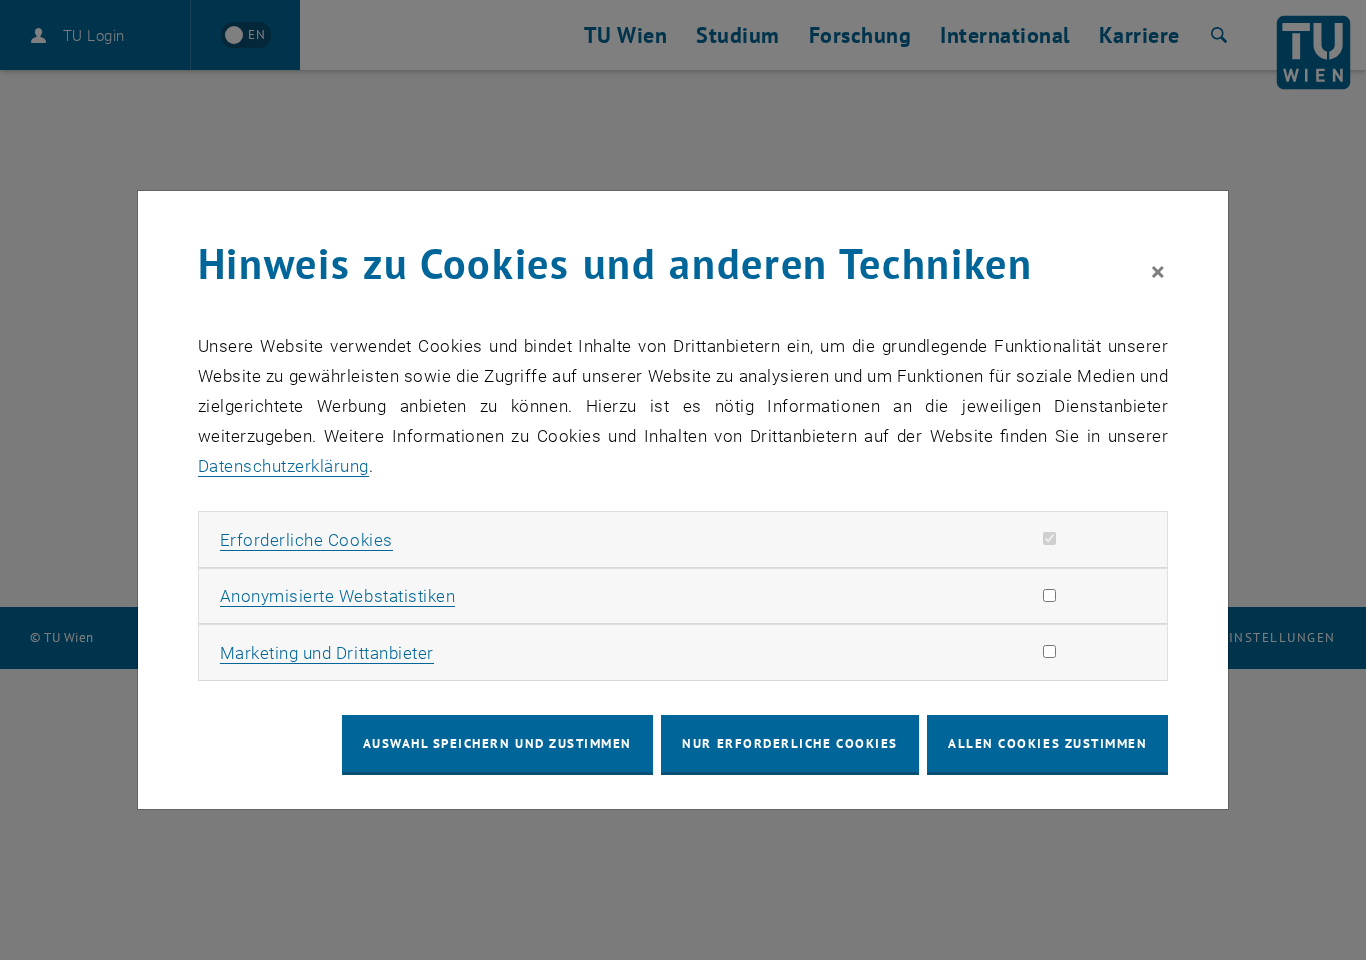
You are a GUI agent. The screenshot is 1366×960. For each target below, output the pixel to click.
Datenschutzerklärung (283, 466)
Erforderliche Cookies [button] (306, 540)
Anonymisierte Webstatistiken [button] (337, 596)
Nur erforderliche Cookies (789, 743)
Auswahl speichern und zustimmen (497, 743)
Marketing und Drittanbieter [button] (327, 653)
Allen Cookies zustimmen (1047, 743)
